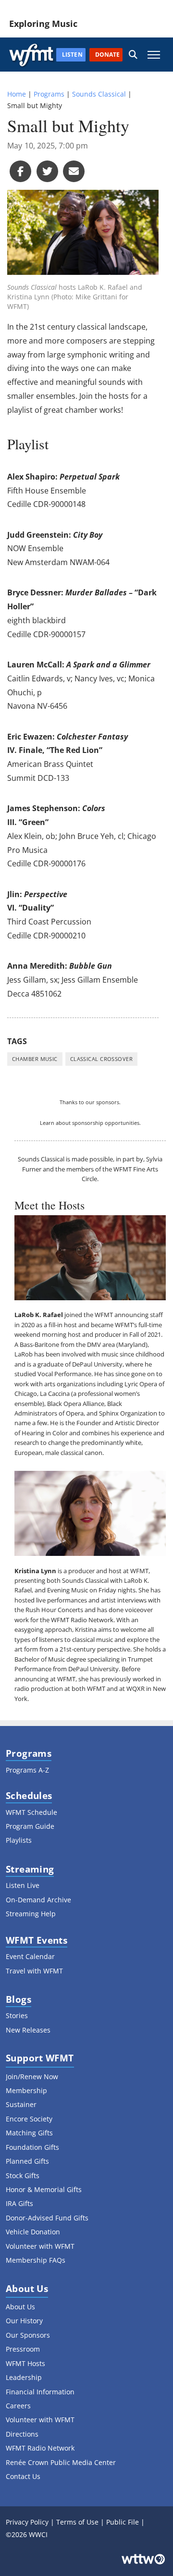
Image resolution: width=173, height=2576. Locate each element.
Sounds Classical (99, 94)
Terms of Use (77, 2522)
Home (17, 94)
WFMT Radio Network (82, 1620)
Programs (49, 94)
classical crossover (101, 1059)
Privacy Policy (27, 2522)
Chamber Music (35, 1059)
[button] (133, 55)
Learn (47, 1123)
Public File (123, 2522)
